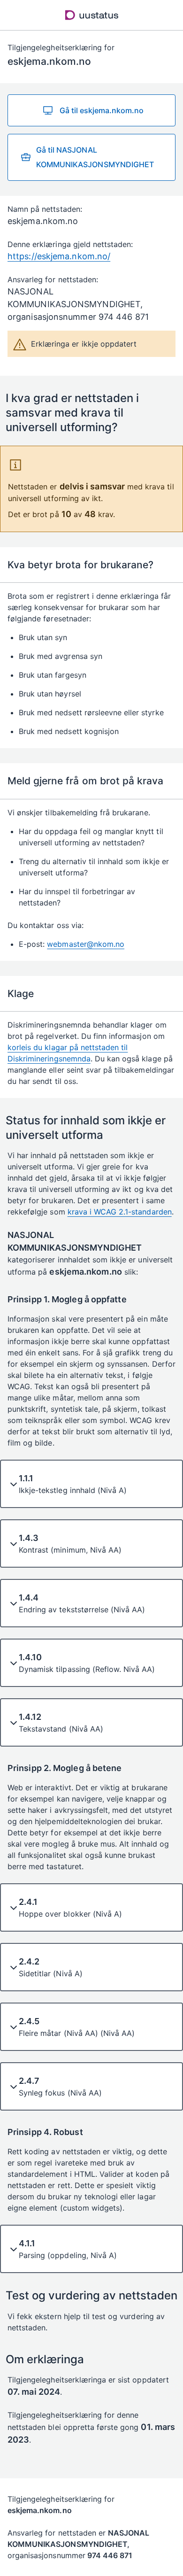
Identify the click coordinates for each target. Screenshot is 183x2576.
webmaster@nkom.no (86, 944)
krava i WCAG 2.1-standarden (120, 1212)
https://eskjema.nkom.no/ (59, 256)
